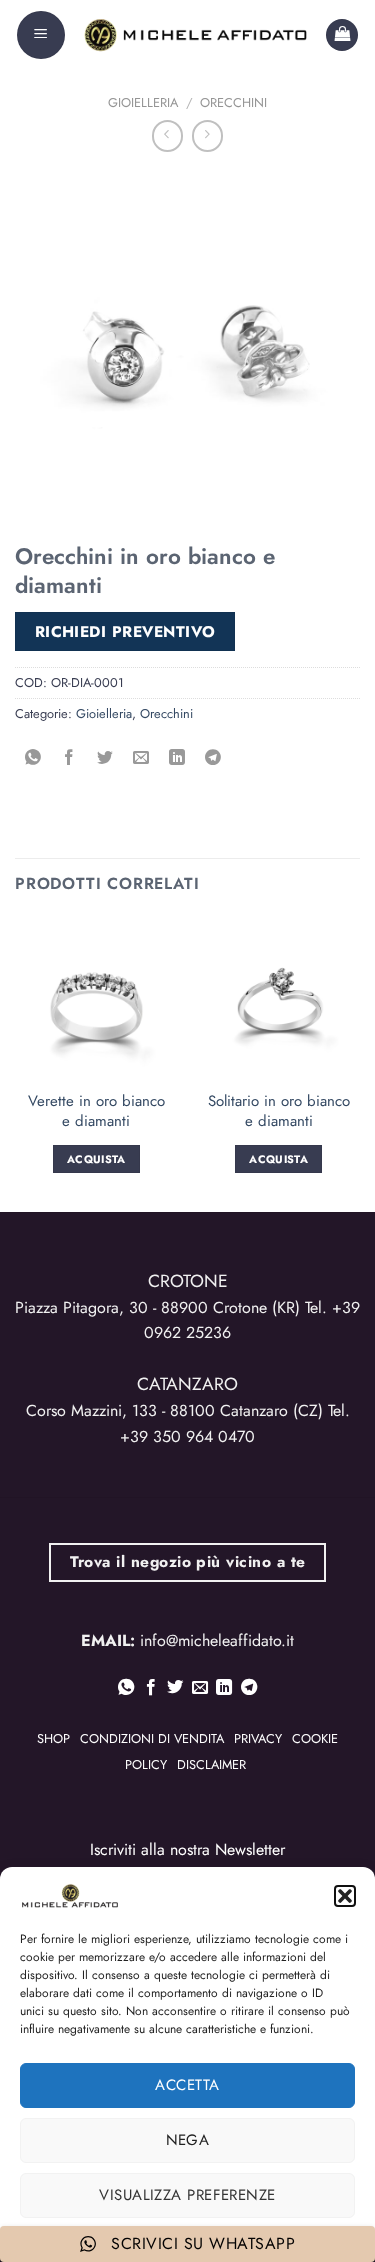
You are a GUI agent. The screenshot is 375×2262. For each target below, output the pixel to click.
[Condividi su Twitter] (105, 758)
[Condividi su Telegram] (213, 758)
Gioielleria (143, 102)
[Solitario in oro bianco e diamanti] (278, 998)
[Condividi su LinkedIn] (177, 758)
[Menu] (41, 35)
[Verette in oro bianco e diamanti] (96, 998)
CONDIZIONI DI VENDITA (152, 1738)
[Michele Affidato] (195, 35)
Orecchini (233, 102)
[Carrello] (342, 35)
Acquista (96, 1159)
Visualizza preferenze (187, 2195)
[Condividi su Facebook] (69, 758)
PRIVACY (258, 1738)
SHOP (53, 1738)
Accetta (187, 2085)
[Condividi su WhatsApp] (33, 758)
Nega (188, 2140)
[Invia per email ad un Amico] (141, 758)
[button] (345, 1896)
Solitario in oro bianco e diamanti (279, 1111)
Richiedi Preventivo (125, 631)
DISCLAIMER (211, 1764)
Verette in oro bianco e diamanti (96, 1111)
